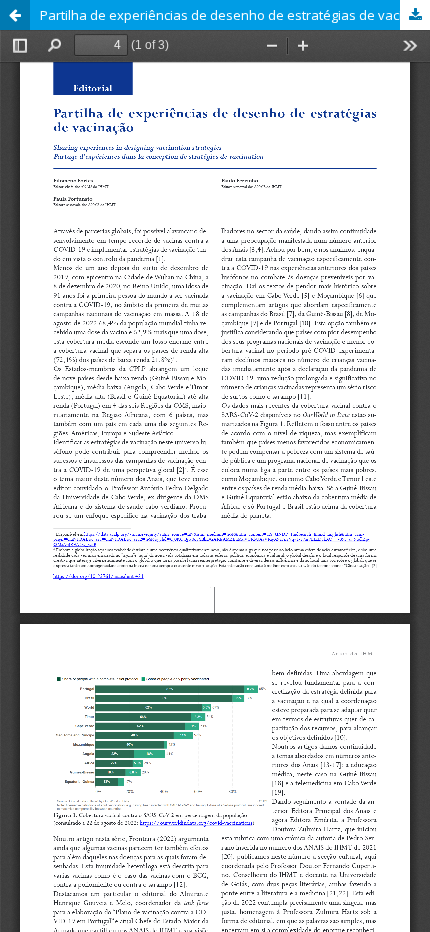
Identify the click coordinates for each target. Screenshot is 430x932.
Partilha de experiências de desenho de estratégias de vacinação (235, 15)
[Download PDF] (415, 15)
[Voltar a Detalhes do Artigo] (15, 15)
